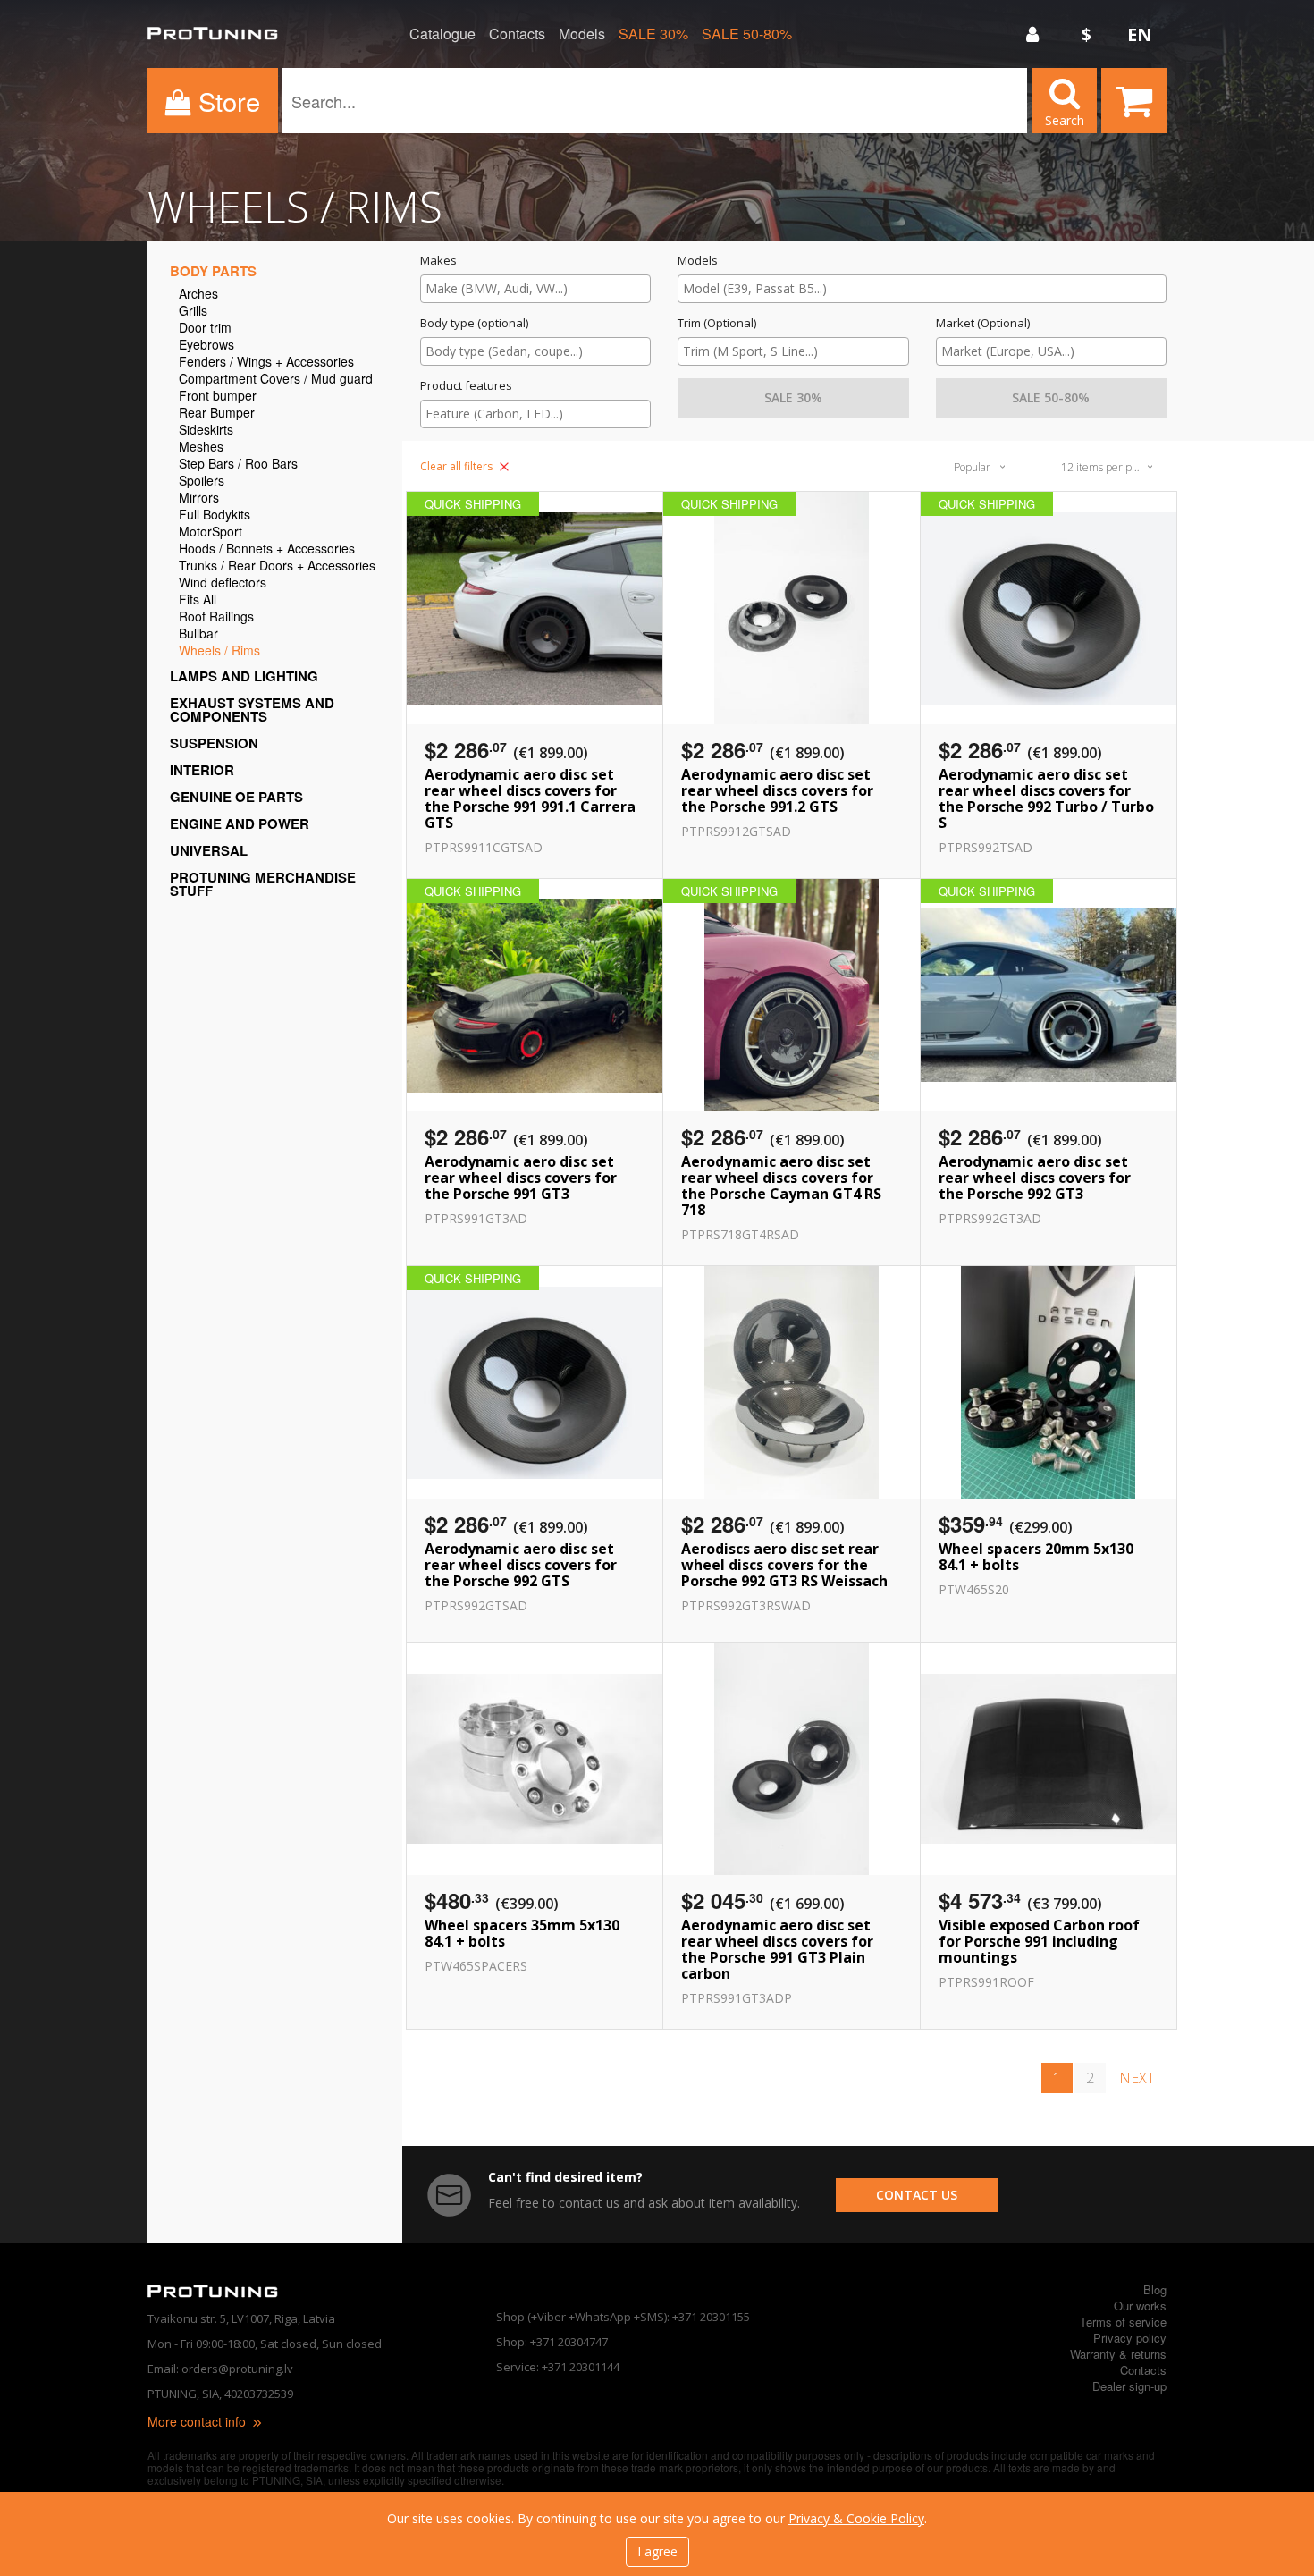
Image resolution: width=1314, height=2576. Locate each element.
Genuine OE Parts (236, 797)
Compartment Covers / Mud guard (276, 380)
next (1137, 2078)
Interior (202, 770)
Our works (1140, 2306)
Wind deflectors (223, 583)
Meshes (201, 448)
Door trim (205, 329)
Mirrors (199, 498)
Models (582, 34)
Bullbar (198, 634)
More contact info (198, 2421)
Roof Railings (216, 617)
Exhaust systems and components (252, 709)
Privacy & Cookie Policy (856, 2518)
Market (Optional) (983, 323)
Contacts (517, 34)
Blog (1155, 2289)
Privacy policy (1130, 2338)
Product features (466, 386)
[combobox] (535, 289)
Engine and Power (240, 823)
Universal (209, 850)
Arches (198, 295)
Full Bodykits (215, 515)
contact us (917, 2195)
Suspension (214, 743)
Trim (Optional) (717, 323)
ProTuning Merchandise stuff (263, 884)
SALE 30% (653, 34)
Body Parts (213, 271)
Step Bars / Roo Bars (238, 465)
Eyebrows (206, 346)
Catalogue (442, 34)
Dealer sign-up (1129, 2386)
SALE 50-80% (747, 34)
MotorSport (211, 532)
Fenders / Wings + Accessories (266, 363)
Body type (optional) (474, 323)
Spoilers (202, 481)
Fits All (198, 600)
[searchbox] (535, 288)
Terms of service (1123, 2322)
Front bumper (218, 397)
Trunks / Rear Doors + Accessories (277, 566)
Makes (438, 261)
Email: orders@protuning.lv (220, 2369)
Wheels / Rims (219, 651)
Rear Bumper (217, 414)
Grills (193, 312)
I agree (657, 2551)
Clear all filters (458, 466)
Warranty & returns (1118, 2354)
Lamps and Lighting (244, 676)
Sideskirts (206, 431)
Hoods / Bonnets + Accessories (267, 549)
